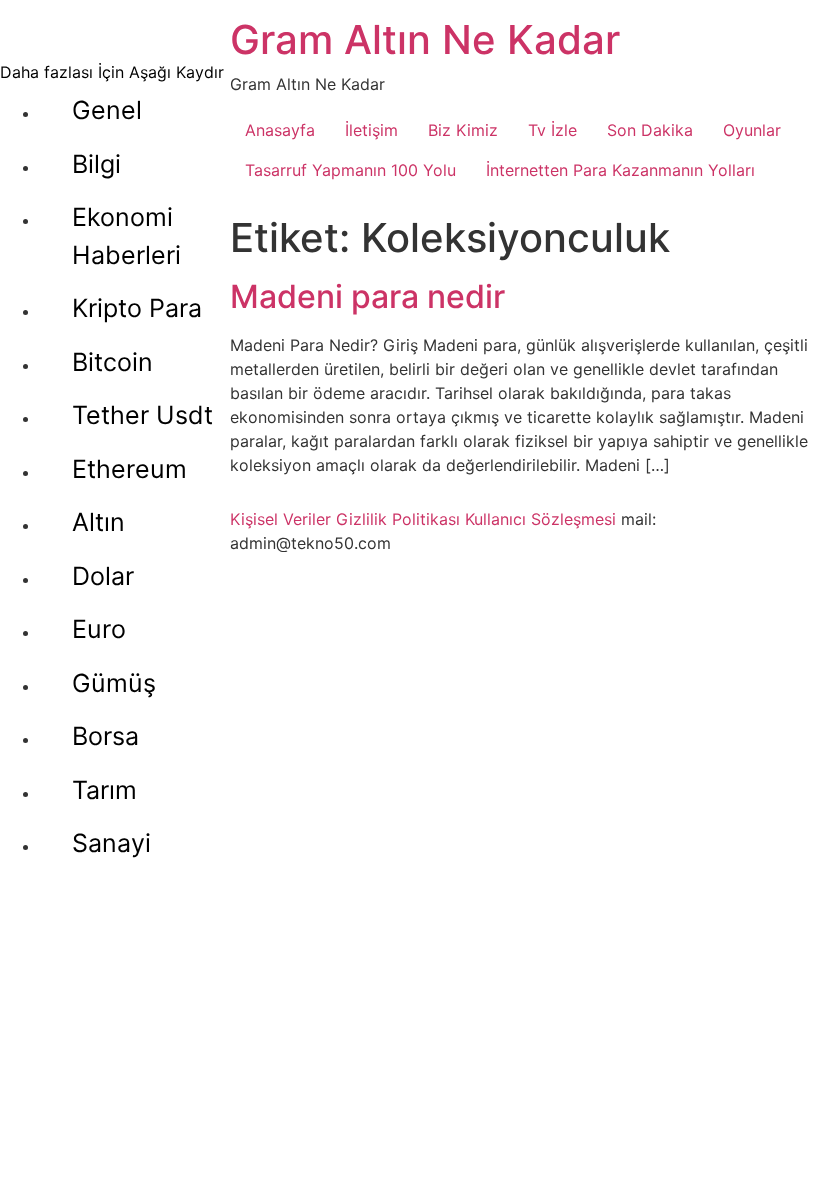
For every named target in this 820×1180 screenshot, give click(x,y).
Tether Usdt (142, 415)
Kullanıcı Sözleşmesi (540, 519)
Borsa (105, 736)
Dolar (103, 576)
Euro (99, 629)
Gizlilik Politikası (398, 519)
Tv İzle (552, 130)
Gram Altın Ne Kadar (425, 39)
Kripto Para (137, 308)
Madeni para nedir (367, 296)
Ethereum (129, 469)
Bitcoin (112, 362)
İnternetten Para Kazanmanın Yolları (620, 170)
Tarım (104, 790)
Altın (98, 522)
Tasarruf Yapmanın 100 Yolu (350, 170)
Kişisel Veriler (280, 519)
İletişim (371, 130)
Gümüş (114, 683)
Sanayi (111, 843)
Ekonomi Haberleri (126, 236)
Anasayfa (280, 130)
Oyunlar (752, 130)
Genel (107, 110)
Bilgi (96, 164)
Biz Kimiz (463, 130)
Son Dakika (650, 130)
